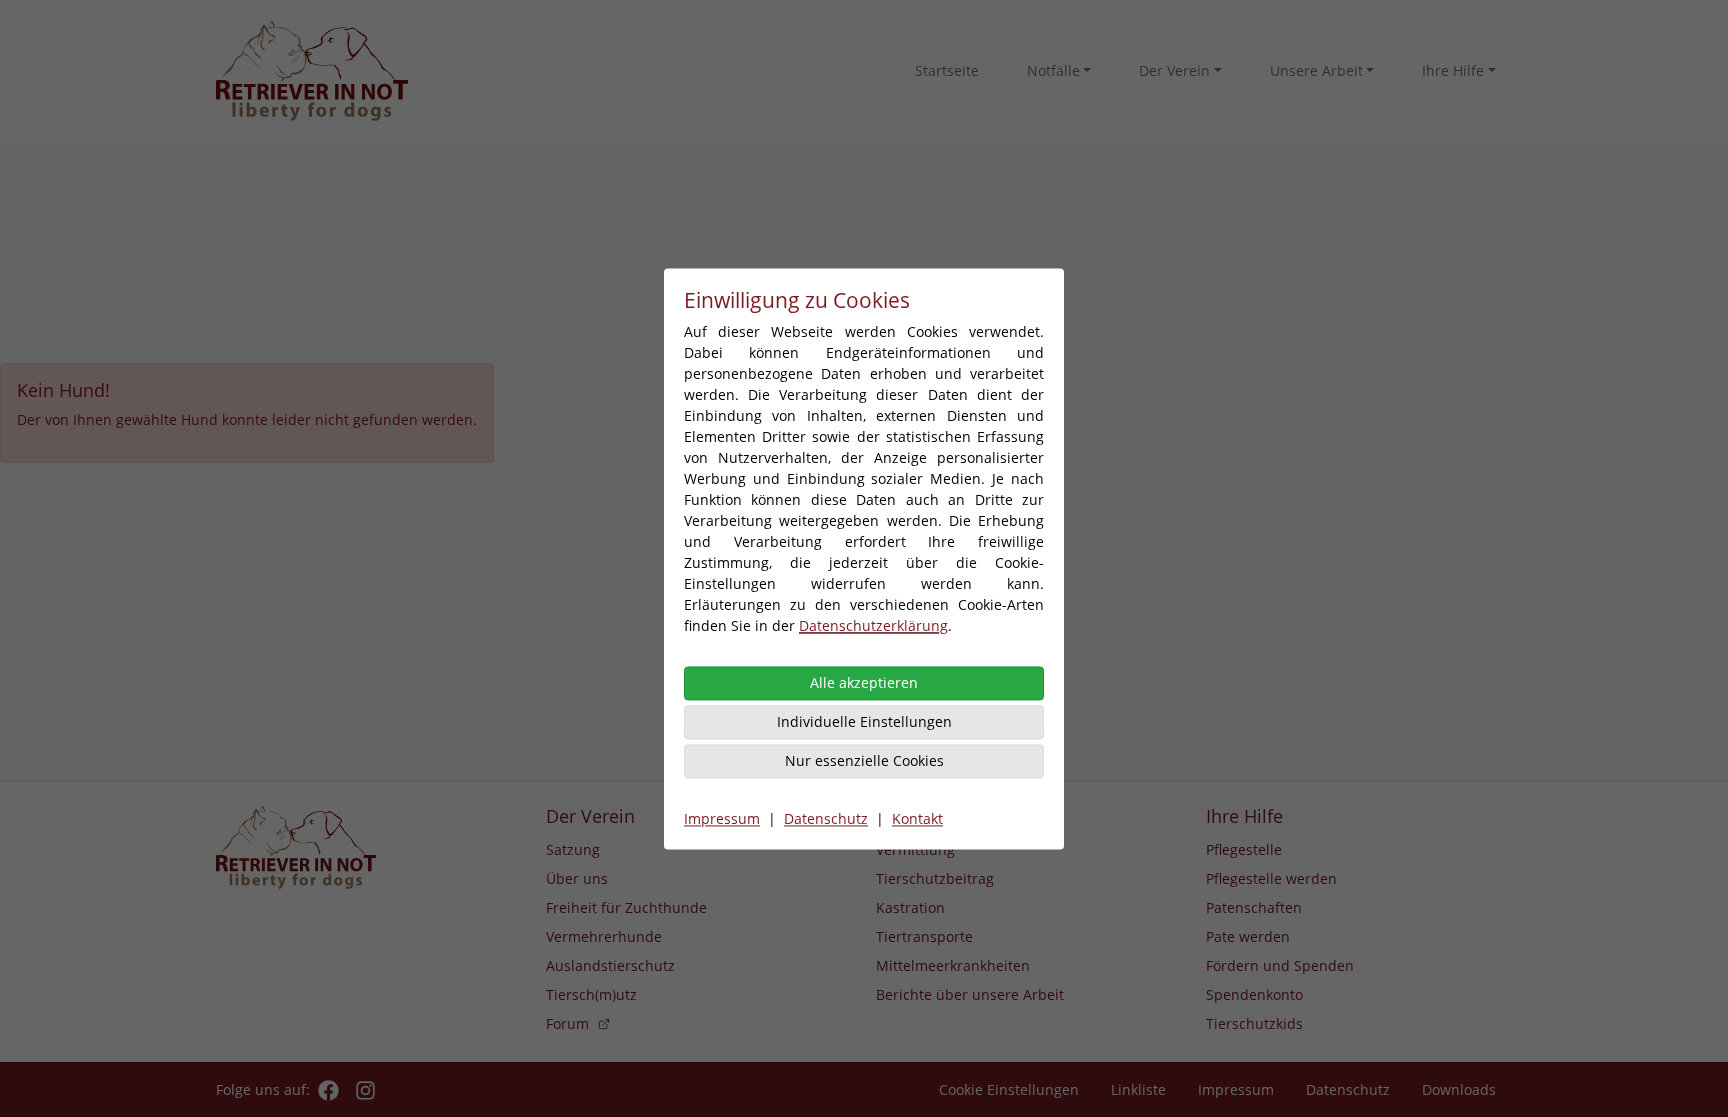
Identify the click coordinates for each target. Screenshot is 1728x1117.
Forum (567, 1023)
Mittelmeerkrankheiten (953, 965)
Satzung (573, 849)
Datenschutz (826, 818)
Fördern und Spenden (1280, 965)
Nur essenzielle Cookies (864, 760)
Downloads (1459, 1089)
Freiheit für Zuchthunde (626, 907)
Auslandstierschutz (610, 965)
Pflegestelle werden (1271, 878)
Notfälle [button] (1053, 70)
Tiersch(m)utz (591, 994)
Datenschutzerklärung (873, 625)
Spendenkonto (1254, 994)
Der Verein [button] (1174, 70)
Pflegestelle (1244, 849)
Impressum (722, 818)
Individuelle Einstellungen (864, 721)
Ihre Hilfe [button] (1453, 70)
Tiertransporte (924, 936)
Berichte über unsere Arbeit (970, 994)
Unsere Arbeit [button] (1316, 70)
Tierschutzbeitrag (935, 878)
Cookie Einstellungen (1009, 1089)
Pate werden (1248, 936)
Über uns (577, 878)
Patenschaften (1254, 907)
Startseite (947, 70)
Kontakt (917, 818)
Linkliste (1138, 1089)
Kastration (910, 907)
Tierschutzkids (1254, 1023)
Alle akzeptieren (864, 682)
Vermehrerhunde (604, 936)
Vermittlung (915, 849)
